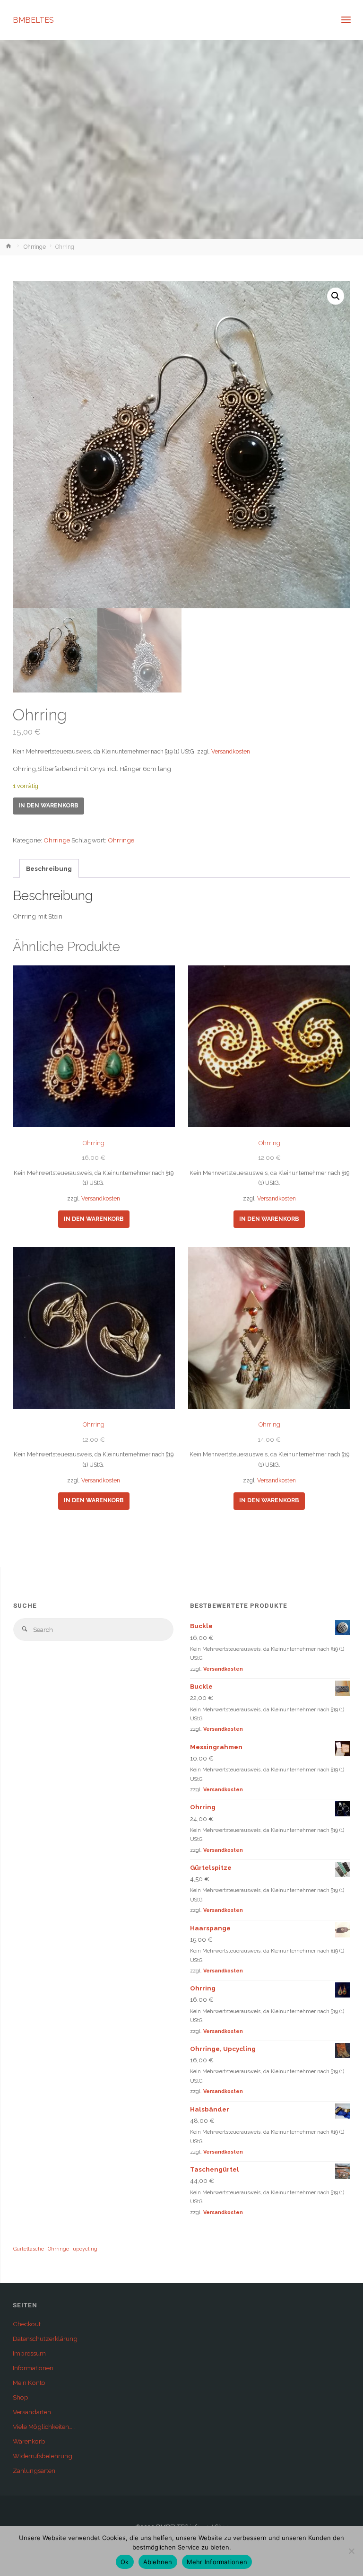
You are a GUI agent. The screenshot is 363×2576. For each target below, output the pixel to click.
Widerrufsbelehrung (43, 2456)
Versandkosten (231, 752)
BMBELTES (33, 20)
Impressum (29, 2353)
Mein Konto (29, 2383)
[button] (336, 296)
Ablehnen (158, 2562)
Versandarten (32, 2412)
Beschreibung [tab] (49, 868)
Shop (21, 2397)
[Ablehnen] (351, 2551)
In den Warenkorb (48, 806)
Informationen (33, 2368)
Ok (125, 2562)
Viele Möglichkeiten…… (44, 2427)
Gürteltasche (29, 2249)
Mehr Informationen (217, 2562)
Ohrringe (35, 247)
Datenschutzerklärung (45, 2339)
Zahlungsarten (34, 2471)
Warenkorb (29, 2441)
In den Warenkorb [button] (94, 1219)
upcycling (85, 2249)
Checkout (27, 2324)
